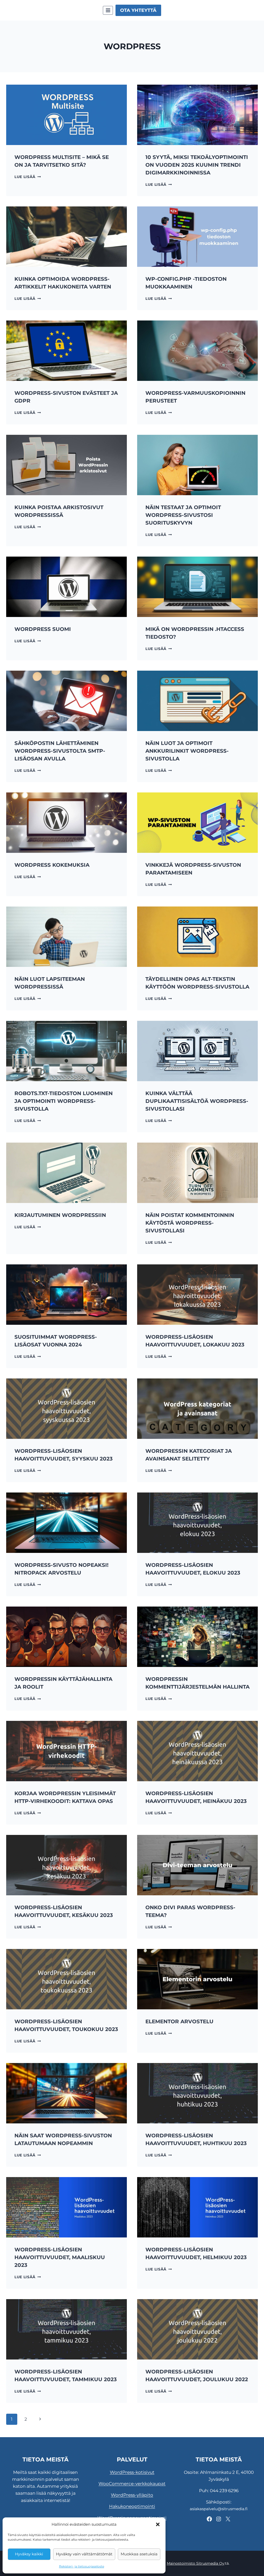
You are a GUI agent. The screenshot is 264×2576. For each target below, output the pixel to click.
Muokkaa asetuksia (139, 2554)
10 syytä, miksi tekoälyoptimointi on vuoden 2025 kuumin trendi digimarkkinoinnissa (197, 165)
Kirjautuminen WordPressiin (60, 1215)
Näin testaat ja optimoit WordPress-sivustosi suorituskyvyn (183, 515)
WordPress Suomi (43, 629)
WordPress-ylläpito (132, 2495)
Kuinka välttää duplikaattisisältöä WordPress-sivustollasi (197, 1101)
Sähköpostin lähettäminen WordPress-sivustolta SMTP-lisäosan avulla (60, 751)
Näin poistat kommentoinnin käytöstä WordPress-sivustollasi (190, 1223)
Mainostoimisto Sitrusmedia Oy (196, 2563)
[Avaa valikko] (108, 10)
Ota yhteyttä (138, 10)
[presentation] (67, 115)
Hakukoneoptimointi (132, 2506)
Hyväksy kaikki (29, 2554)
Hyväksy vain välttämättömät (84, 2554)
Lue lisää (28, 177)
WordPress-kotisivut (132, 2472)
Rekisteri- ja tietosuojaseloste (82, 2566)
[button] (158, 2524)
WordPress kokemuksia (52, 865)
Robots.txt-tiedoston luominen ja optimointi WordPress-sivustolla (64, 1101)
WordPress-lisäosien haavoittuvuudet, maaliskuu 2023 (60, 2257)
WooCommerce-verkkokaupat (132, 2484)
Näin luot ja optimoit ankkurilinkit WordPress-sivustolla (187, 751)
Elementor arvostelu (179, 2021)
